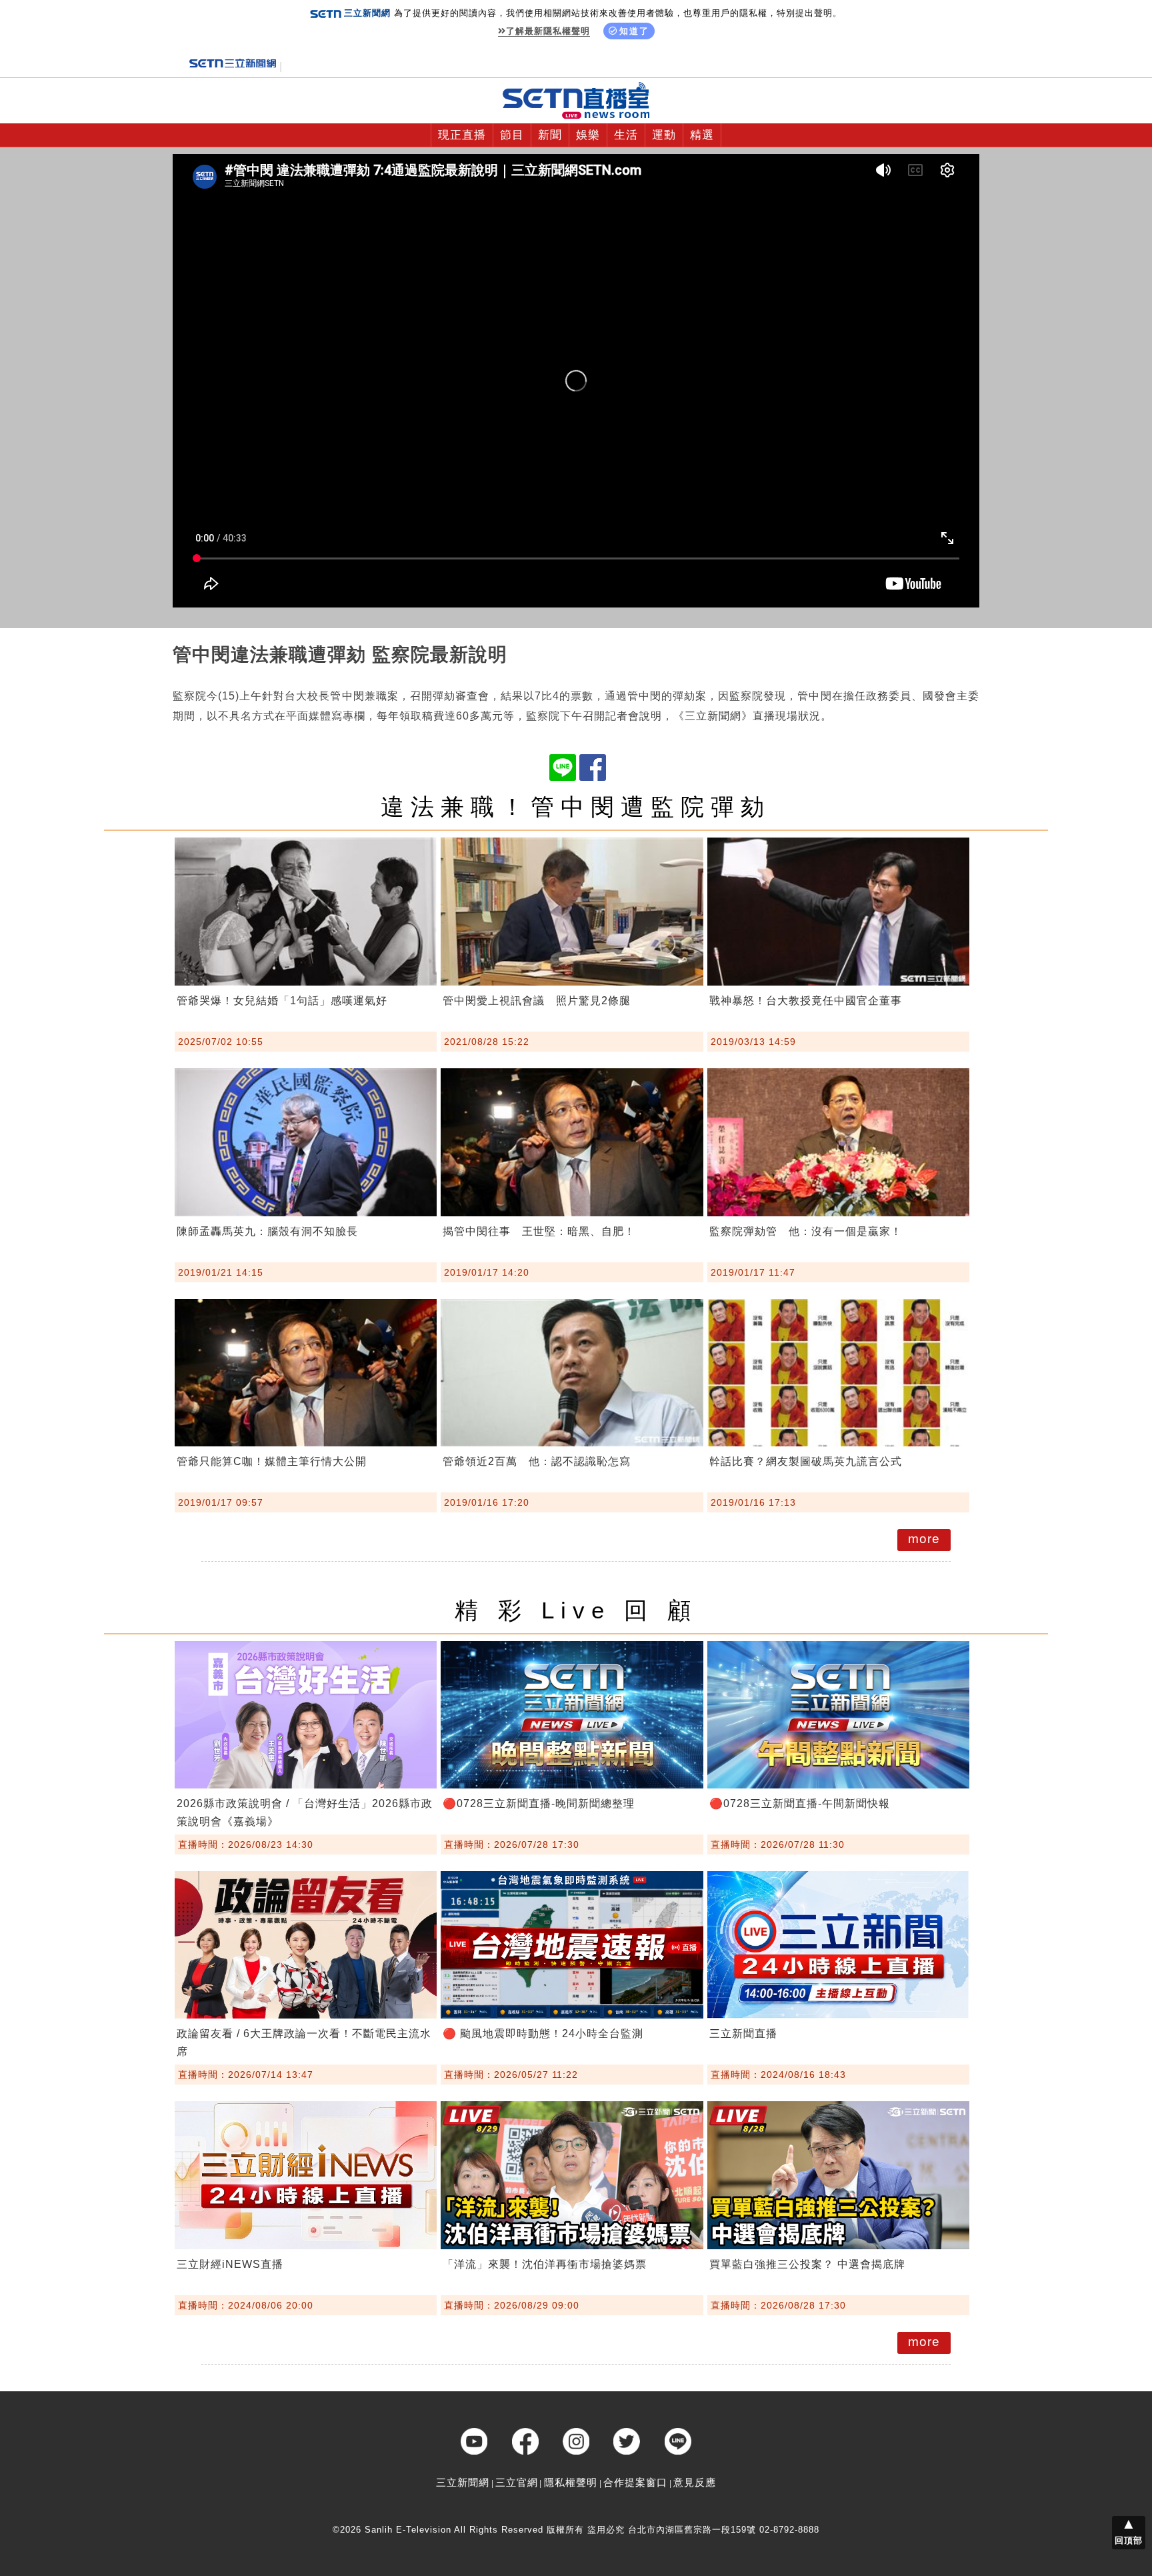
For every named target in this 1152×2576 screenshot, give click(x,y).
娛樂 (588, 135)
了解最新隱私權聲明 (548, 31)
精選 (702, 135)
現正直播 (462, 135)
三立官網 (517, 2482)
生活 (626, 135)
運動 (664, 135)
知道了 (634, 31)
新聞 (550, 135)
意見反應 (695, 2482)
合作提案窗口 (635, 2482)
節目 (512, 135)
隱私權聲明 (571, 2482)
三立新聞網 (463, 2482)
